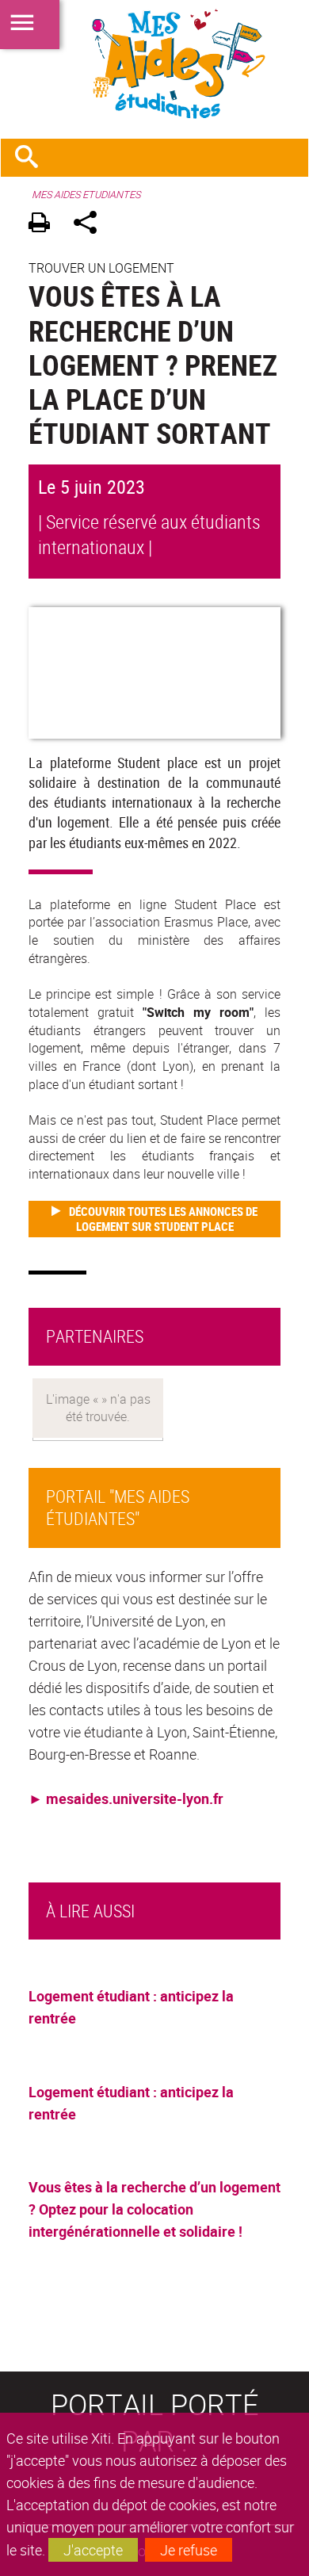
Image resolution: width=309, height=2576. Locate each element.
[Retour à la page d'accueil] (154, 64)
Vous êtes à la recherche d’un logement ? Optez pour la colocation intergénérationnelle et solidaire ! (154, 2209)
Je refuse (189, 2550)
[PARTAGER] (91, 225)
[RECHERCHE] (32, 158)
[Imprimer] (45, 225)
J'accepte (93, 2550)
